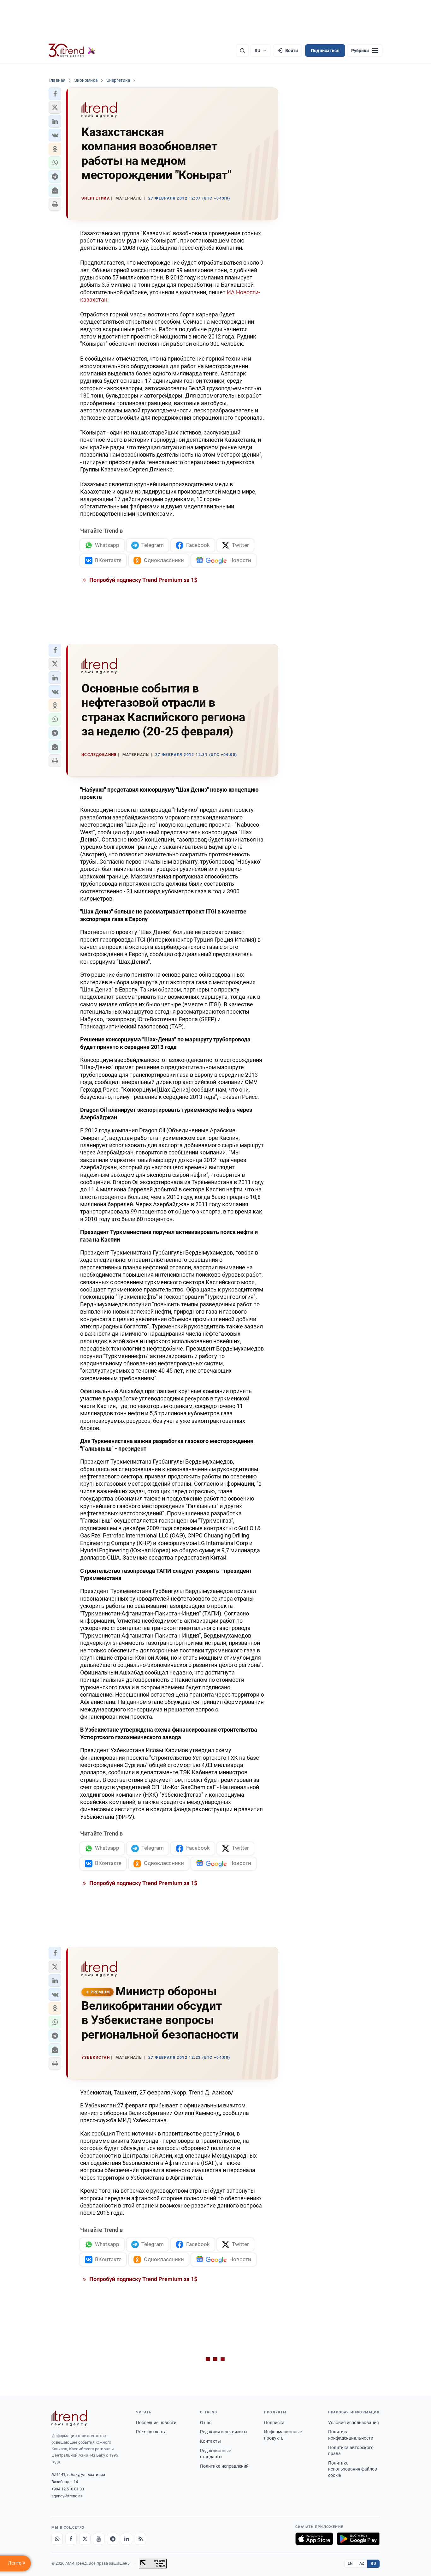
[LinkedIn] (127, 2539)
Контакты (210, 2441)
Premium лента (151, 2432)
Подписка (274, 2423)
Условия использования (354, 2423)
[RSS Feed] (140, 2539)
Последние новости (156, 2423)
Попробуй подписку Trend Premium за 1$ (143, 580)
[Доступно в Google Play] (358, 2539)
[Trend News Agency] (69, 2418)
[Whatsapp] (57, 2539)
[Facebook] (71, 2539)
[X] (85, 2539)
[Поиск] (242, 51)
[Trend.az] (72, 51)
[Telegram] (113, 2539)
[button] (55, 94)
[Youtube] (99, 2539)
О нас (206, 2423)
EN (350, 2563)
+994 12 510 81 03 (68, 2489)
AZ (362, 2563)
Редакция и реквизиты (224, 2432)
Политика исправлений (224, 2466)
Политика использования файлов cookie (353, 2469)
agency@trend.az (67, 2496)
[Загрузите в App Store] (314, 2539)
